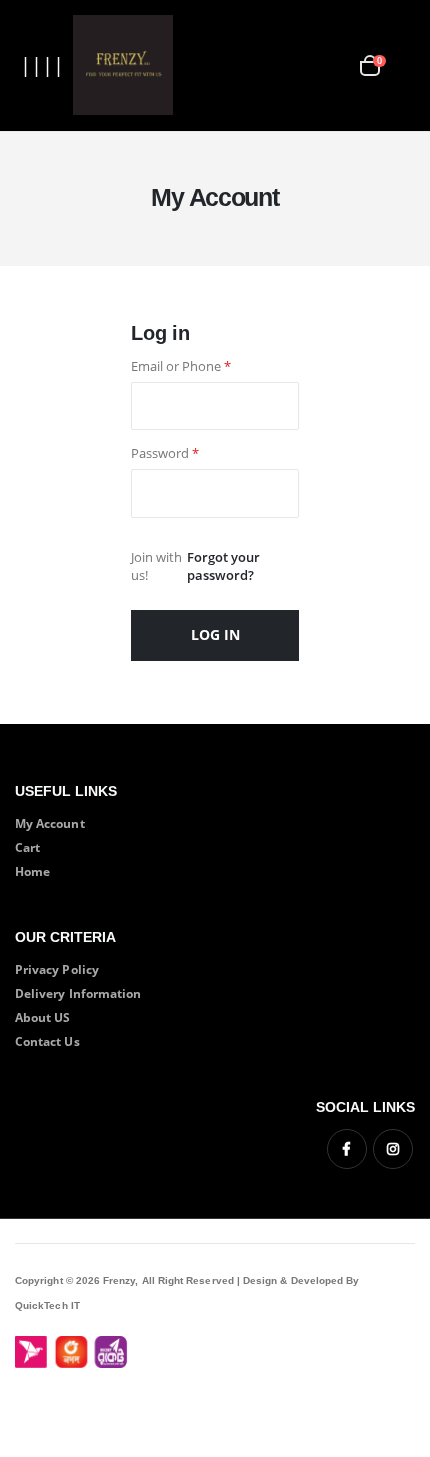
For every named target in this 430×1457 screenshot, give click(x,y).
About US (42, 1017)
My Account (50, 823)
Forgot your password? (223, 566)
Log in (215, 634)
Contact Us (47, 1041)
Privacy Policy (57, 969)
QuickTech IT (47, 1305)
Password (165, 453)
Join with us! (156, 566)
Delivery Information (78, 993)
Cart (27, 847)
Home (32, 871)
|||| (42, 65)
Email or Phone (181, 366)
